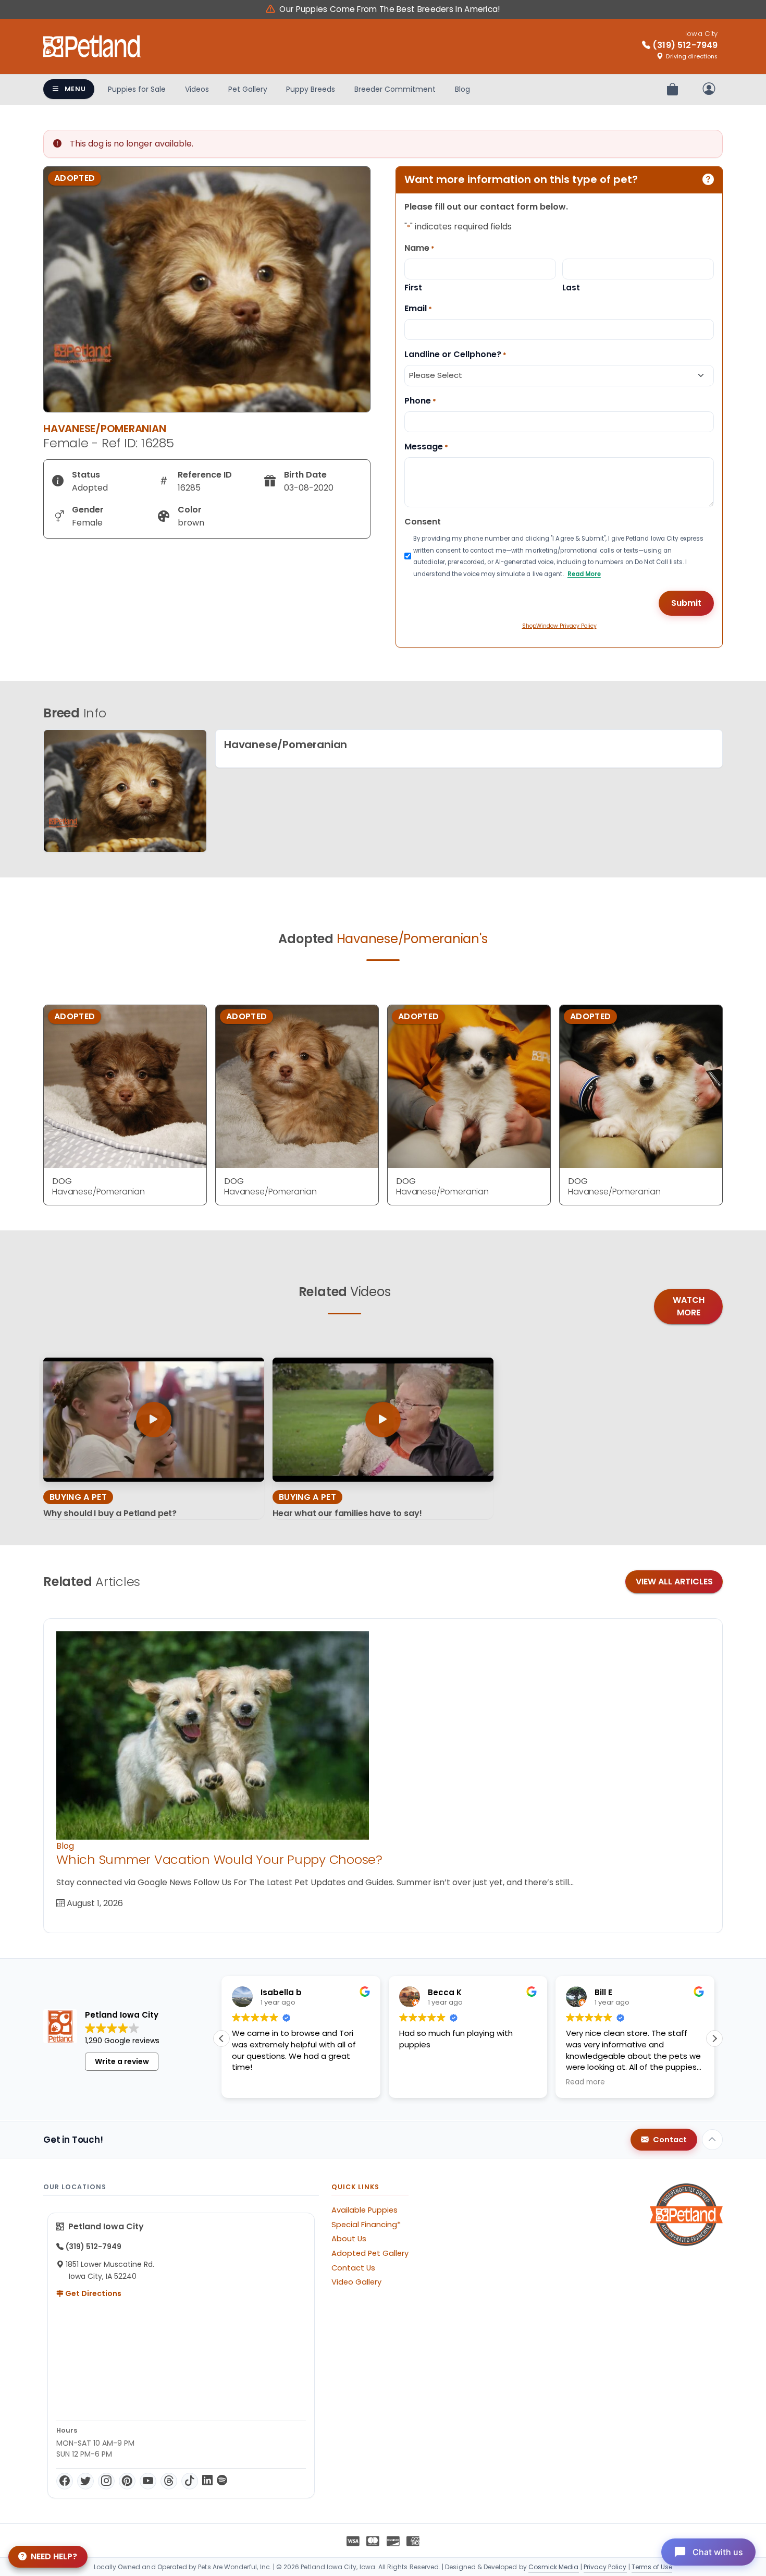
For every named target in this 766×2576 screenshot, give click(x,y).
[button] (714, 2038)
